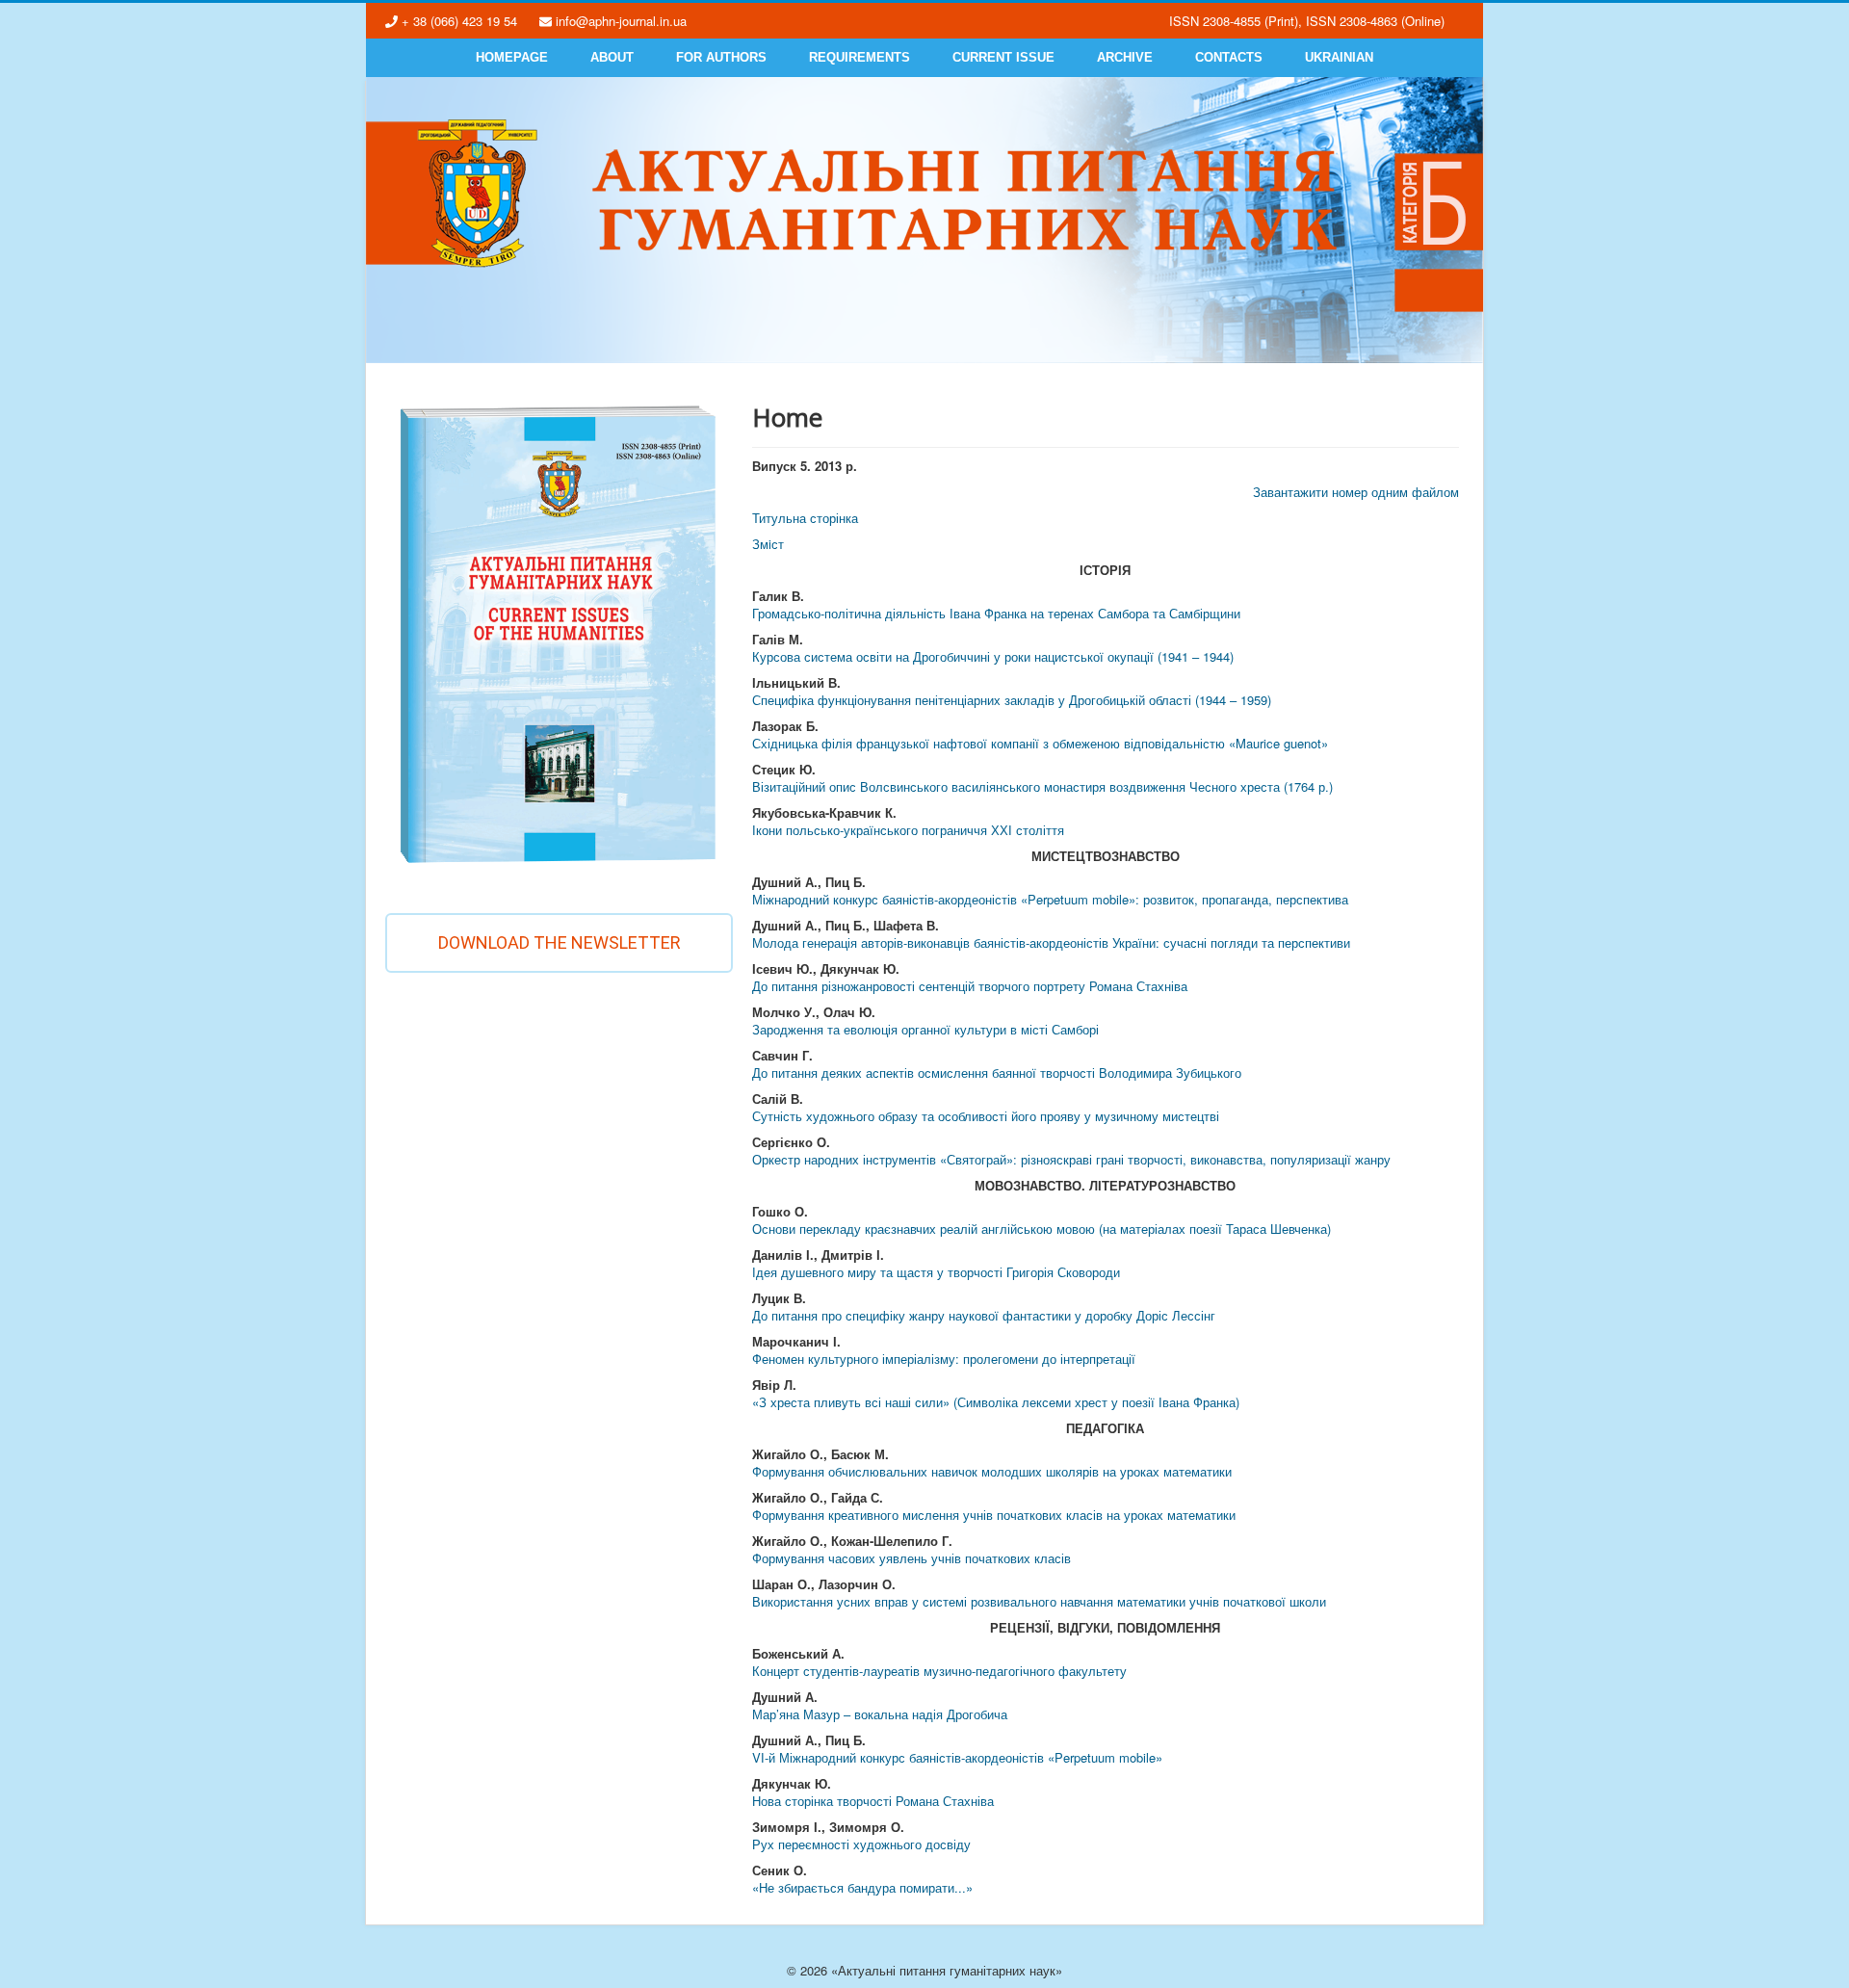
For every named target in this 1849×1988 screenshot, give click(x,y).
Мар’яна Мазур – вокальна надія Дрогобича (880, 1714)
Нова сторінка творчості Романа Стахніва (873, 1801)
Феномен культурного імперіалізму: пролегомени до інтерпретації (944, 1359)
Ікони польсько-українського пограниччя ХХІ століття (908, 830)
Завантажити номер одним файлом (1356, 492)
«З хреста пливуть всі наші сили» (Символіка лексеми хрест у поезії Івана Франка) (996, 1402)
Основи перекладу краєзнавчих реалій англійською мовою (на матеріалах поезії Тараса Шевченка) (1042, 1229)
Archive (1125, 57)
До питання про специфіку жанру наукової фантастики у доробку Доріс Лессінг (984, 1315)
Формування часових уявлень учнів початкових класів (911, 1558)
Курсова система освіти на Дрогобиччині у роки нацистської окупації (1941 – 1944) (993, 656)
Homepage (512, 57)
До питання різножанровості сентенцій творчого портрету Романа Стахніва (970, 986)
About (612, 57)
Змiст (768, 544)
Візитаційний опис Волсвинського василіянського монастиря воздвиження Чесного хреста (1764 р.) (1042, 786)
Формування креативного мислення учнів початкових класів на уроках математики (994, 1515)
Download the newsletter (560, 942)
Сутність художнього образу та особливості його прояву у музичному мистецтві (986, 1116)
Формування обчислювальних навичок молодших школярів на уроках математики (992, 1471)
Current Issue (1003, 57)
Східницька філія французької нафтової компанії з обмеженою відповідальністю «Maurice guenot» (1040, 743)
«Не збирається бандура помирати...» (862, 1887)
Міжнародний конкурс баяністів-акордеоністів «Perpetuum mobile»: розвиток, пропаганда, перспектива (1050, 899)
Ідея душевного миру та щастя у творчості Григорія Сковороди (936, 1272)
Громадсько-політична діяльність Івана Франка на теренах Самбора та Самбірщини (996, 613)
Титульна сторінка (805, 518)
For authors (721, 57)
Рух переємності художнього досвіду (861, 1844)
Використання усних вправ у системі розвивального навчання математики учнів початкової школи (1039, 1601)
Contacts (1229, 57)
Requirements (859, 57)
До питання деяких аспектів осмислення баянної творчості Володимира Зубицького (997, 1072)
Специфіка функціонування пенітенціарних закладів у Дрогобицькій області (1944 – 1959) (1012, 700)
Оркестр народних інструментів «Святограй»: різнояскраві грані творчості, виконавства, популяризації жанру (1071, 1159)
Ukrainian (1339, 57)
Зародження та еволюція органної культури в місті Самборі (925, 1029)
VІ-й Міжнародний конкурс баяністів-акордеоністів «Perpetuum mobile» (957, 1757)
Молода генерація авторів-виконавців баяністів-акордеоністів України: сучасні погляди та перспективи (1051, 942)
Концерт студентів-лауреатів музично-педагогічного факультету (939, 1671)
